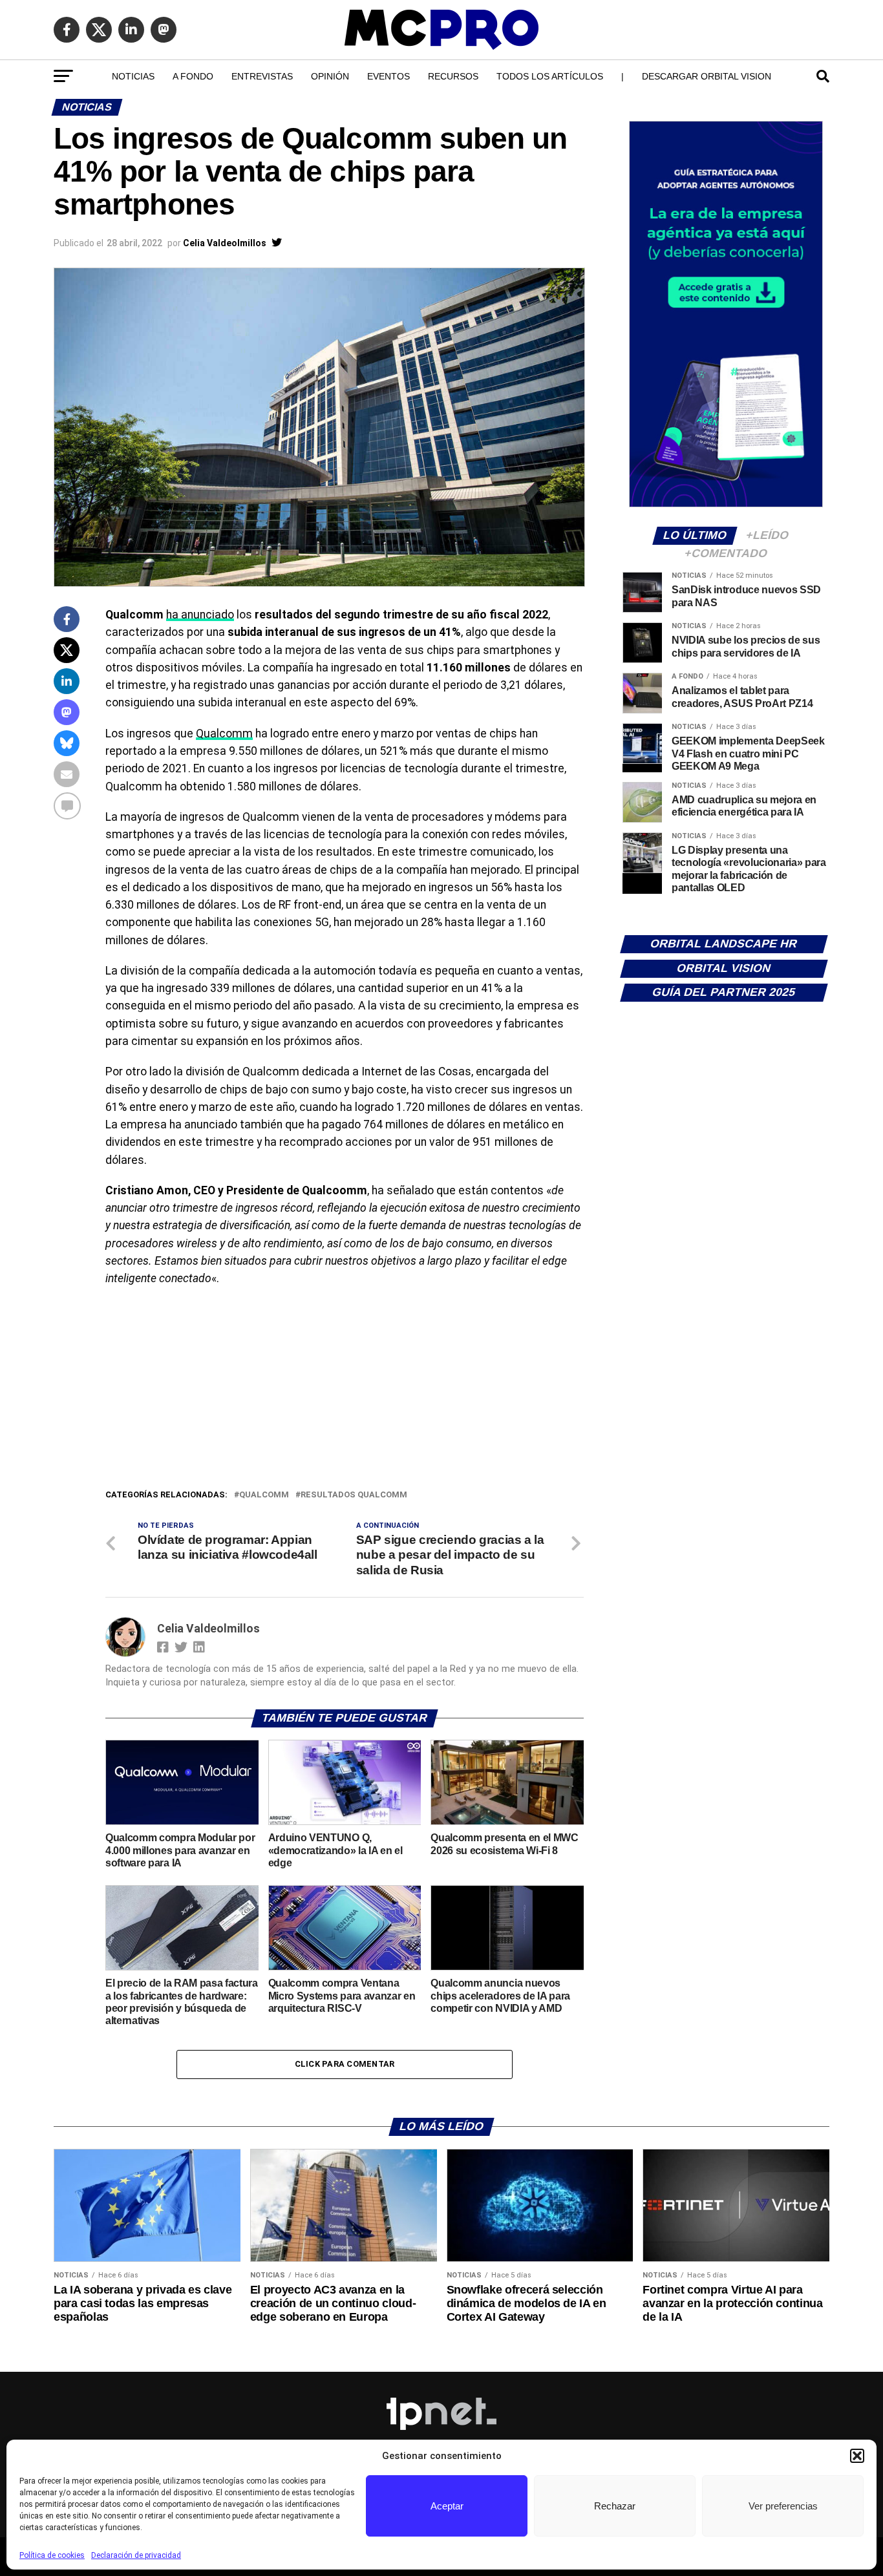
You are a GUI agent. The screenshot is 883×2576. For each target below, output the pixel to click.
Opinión (330, 76)
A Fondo (193, 76)
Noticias (133, 76)
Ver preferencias (783, 2506)
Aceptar (447, 2506)
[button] (857, 2456)
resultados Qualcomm (354, 1495)
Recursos (453, 76)
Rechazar (615, 2506)
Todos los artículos (550, 76)
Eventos (388, 76)
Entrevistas (262, 76)
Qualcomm (224, 734)
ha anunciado (200, 615)
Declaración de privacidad (136, 2555)
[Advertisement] (345, 1391)
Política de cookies (52, 2555)
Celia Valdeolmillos (225, 243)
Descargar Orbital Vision (707, 76)
